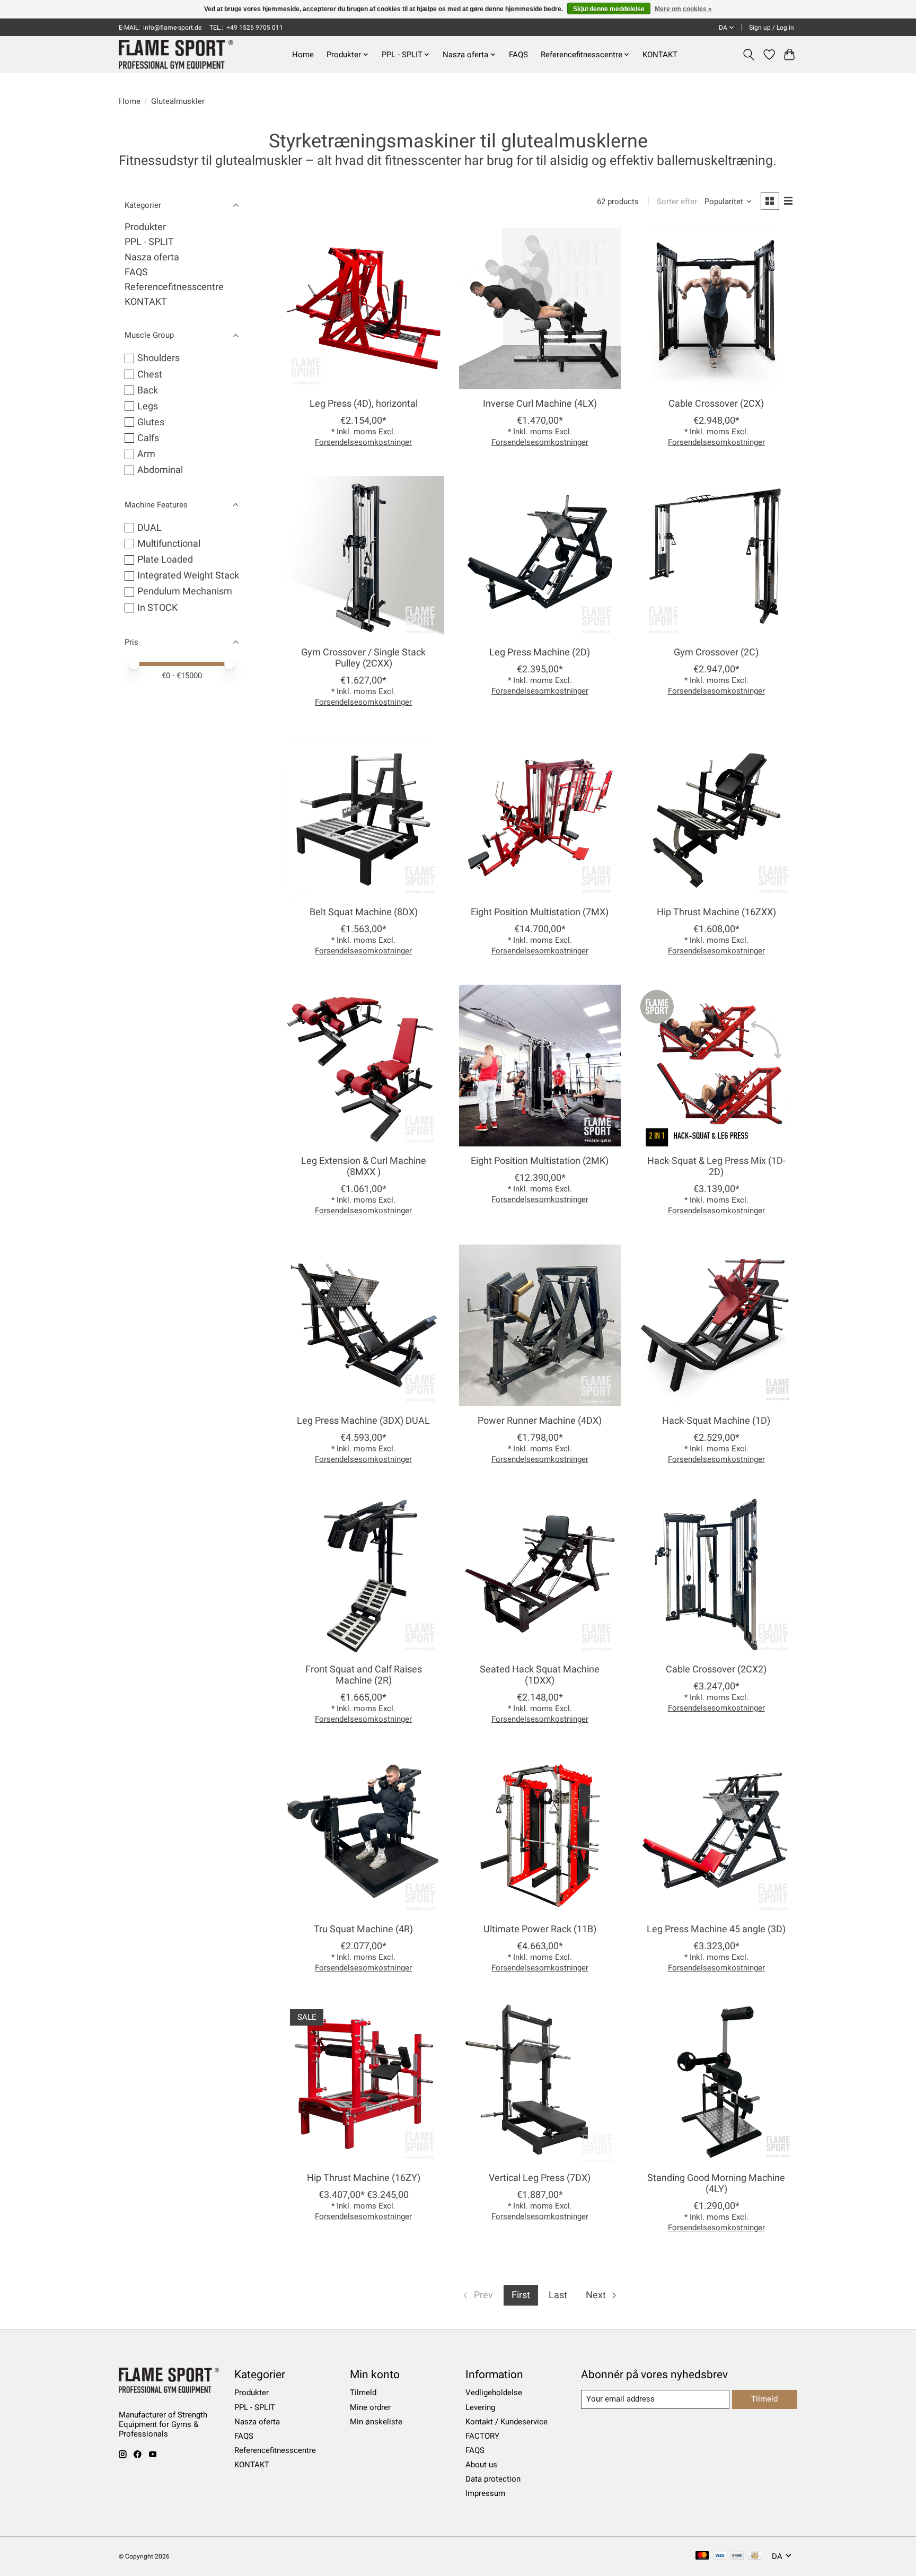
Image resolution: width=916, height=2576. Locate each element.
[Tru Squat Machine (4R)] (363, 1834)
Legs (148, 406)
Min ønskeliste (376, 2422)
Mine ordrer (370, 2407)
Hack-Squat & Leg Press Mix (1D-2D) (716, 1166)
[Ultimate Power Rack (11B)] (540, 1834)
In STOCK (157, 608)
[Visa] (720, 2556)
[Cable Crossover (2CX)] (716, 308)
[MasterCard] (702, 2556)
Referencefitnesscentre (174, 287)
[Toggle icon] (749, 55)
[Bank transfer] (737, 2556)
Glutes (151, 422)
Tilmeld (363, 2393)
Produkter (145, 227)
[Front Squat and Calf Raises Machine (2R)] (363, 1574)
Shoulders (158, 358)
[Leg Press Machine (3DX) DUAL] (363, 1325)
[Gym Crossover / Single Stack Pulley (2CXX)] (363, 557)
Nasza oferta (152, 257)
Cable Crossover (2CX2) (716, 1669)
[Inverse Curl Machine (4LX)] (540, 308)
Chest (150, 374)
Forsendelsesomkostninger (363, 442)
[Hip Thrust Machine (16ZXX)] (716, 817)
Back (148, 390)
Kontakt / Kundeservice (507, 2422)
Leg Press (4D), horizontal (364, 404)
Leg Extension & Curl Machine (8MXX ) (364, 1166)
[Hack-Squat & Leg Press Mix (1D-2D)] (716, 1066)
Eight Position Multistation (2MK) (540, 1161)
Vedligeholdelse (494, 2393)
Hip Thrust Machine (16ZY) (364, 2178)
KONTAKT (660, 55)
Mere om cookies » (683, 9)
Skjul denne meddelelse (609, 9)
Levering (480, 2407)
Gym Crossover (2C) (716, 652)
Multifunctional (169, 544)
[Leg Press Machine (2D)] (540, 557)
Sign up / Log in (772, 28)
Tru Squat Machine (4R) (363, 1929)
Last (558, 2295)
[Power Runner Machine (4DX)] (540, 1325)
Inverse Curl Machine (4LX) (540, 404)
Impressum (485, 2493)
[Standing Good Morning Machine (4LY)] (716, 2083)
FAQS (518, 55)
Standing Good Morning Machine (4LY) (716, 2183)
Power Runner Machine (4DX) (540, 1421)
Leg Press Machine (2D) (540, 652)
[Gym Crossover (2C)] (716, 557)
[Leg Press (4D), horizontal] (363, 308)
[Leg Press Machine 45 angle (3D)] (716, 1834)
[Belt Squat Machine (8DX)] (363, 817)
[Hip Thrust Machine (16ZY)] (363, 2083)
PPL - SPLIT (149, 242)
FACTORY (482, 2436)
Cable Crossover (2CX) (716, 404)
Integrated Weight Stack (188, 575)
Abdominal (160, 470)
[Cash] (755, 2556)
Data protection (493, 2479)
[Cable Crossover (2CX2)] (716, 1574)
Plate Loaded (165, 559)
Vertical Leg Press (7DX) (540, 2178)
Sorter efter (677, 201)
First (521, 2295)
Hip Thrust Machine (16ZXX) (716, 912)
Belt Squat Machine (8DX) (364, 912)
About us (481, 2465)
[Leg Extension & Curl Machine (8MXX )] (363, 1066)
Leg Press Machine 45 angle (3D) (716, 1929)
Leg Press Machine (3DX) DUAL (363, 1421)
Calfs (148, 438)
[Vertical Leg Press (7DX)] (540, 2083)
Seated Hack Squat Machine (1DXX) (540, 1675)
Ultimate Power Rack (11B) (540, 1929)
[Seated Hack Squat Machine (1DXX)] (540, 1574)
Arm (146, 454)
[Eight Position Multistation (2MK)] (540, 1066)
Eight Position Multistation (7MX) (540, 912)
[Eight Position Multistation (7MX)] (540, 817)
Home (303, 55)
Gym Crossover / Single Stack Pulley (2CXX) (363, 658)
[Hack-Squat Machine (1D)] (716, 1325)
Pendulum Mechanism (185, 591)
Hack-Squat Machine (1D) (716, 1421)
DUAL (149, 528)
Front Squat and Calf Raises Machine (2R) (364, 1675)
